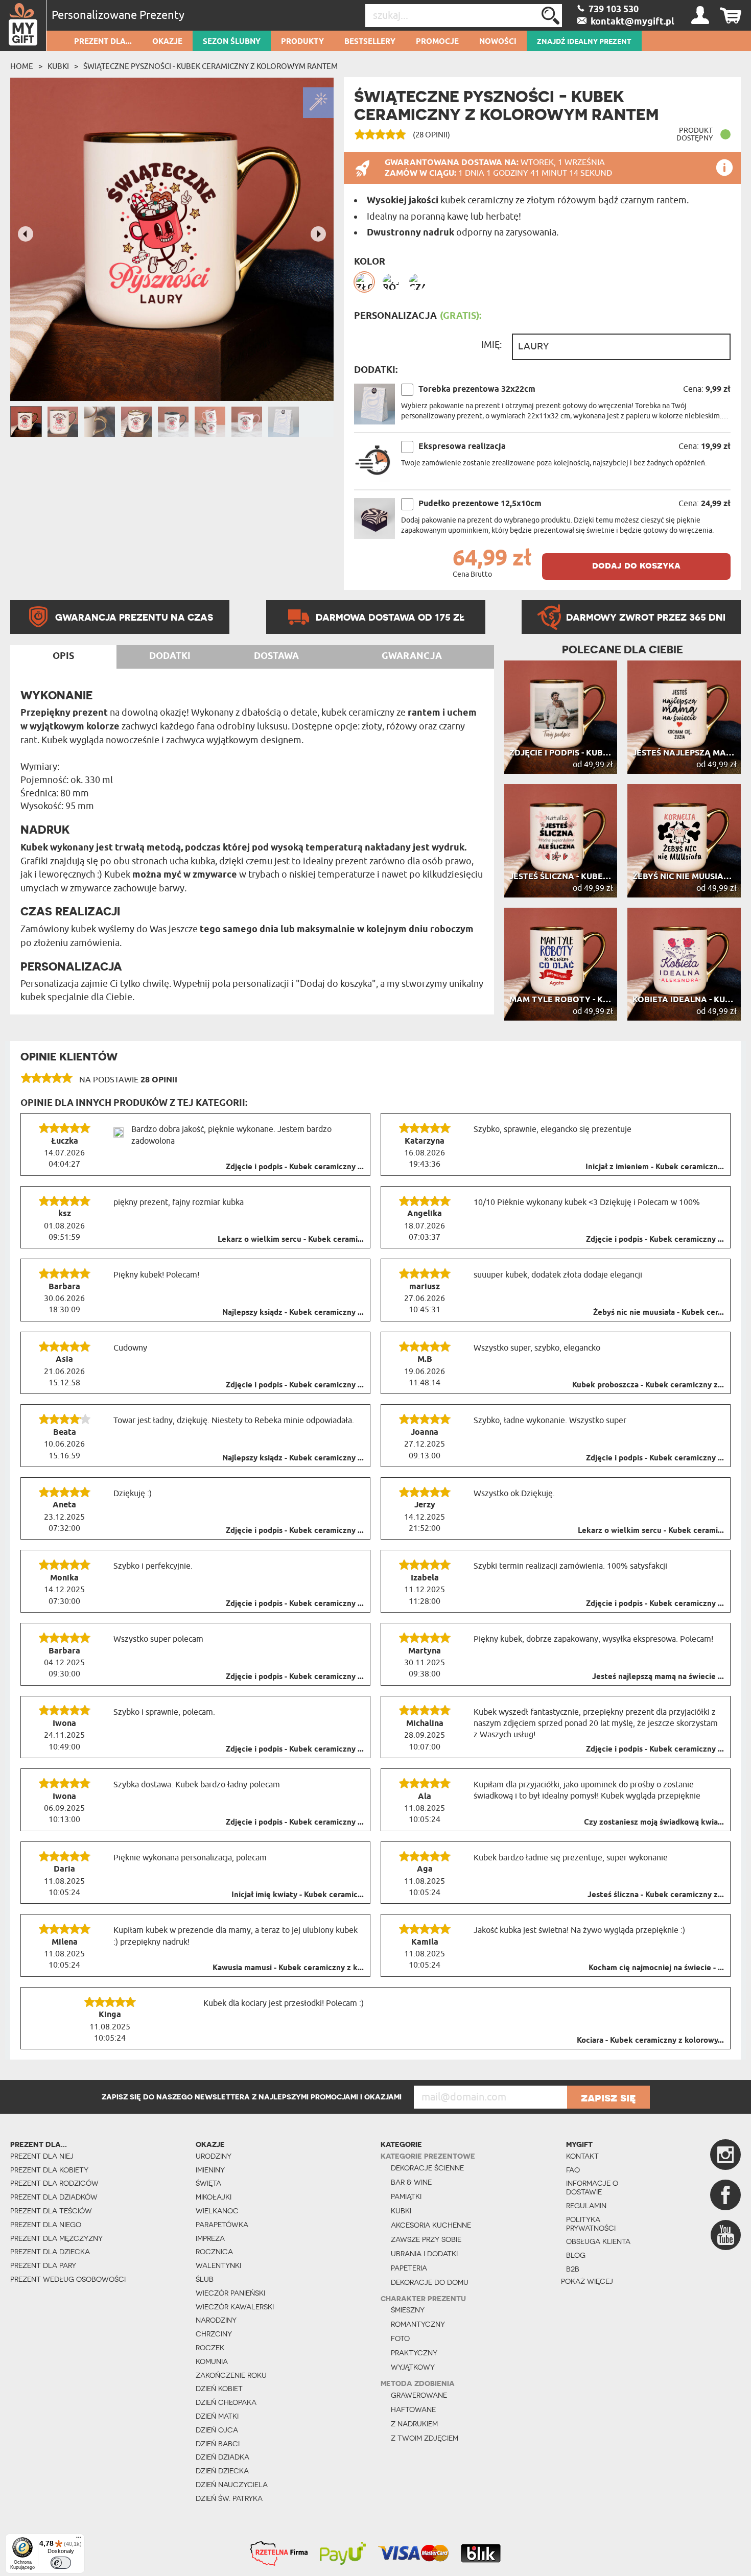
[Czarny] (417, 282)
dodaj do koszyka (636, 565)
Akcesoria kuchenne (431, 2225)
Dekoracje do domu (430, 2282)
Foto (400, 2338)
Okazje (167, 42)
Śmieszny (408, 2310)
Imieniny (210, 2170)
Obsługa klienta (598, 2241)
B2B (573, 2269)
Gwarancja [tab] (412, 656)
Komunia (212, 2361)
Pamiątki (406, 2196)
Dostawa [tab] (276, 656)
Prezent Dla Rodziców (54, 2183)
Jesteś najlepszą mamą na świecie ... (658, 1677)
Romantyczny (418, 2324)
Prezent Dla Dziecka (50, 2252)
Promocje (437, 42)
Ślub (205, 2279)
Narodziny (216, 2320)
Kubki (58, 66)
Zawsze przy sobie (426, 2239)
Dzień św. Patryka (229, 2498)
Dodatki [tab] (170, 656)
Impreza (210, 2238)
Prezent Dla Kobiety (49, 2170)
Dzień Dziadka (222, 2457)
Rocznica (214, 2252)
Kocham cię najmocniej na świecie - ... (656, 1968)
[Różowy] (391, 282)
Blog (576, 2255)
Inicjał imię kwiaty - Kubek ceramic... (298, 1895)
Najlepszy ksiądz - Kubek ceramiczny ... (293, 1313)
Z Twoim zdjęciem (425, 2438)
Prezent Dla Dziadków (54, 2197)
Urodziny (214, 2156)
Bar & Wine (411, 2182)
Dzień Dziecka (222, 2471)
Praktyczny (414, 2353)
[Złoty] (364, 282)
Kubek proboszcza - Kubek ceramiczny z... (648, 1385)
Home (22, 66)
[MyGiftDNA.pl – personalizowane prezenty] (23, 26)
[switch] (61, 2563)
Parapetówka (222, 2225)
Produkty (302, 42)
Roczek (210, 2348)
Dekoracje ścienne (427, 2168)
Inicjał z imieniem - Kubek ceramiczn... (655, 1167)
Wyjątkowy (413, 2367)
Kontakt (582, 2156)
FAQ (573, 2170)
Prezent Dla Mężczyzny (56, 2238)
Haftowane (413, 2409)
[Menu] (79, 2540)
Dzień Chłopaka (226, 2402)
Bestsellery (370, 42)
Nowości (498, 42)
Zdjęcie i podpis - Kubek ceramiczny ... (295, 1167)
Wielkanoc (217, 2211)
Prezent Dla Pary (43, 2265)
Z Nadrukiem (414, 2424)
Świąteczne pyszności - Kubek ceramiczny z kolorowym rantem (210, 66)
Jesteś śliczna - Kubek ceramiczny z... (656, 1895)
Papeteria (409, 2268)
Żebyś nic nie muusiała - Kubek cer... (659, 1313)
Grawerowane (419, 2395)
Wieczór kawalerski (235, 2307)
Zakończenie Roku (231, 2375)
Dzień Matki (217, 2416)
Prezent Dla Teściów (51, 2211)
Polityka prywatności (591, 2224)
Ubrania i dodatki (424, 2254)
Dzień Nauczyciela (232, 2485)
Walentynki (218, 2265)
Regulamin (586, 2206)
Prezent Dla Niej (42, 2156)
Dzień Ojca (217, 2430)
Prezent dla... (103, 42)
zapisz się (608, 2097)
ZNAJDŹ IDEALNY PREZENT (584, 42)
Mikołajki (214, 2197)
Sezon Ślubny (232, 42)
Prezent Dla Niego (46, 2225)
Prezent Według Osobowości (68, 2279)
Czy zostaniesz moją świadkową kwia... (654, 1823)
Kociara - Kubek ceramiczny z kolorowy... (650, 2041)
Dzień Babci (218, 2444)
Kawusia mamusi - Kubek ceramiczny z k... (288, 1968)
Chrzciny (214, 2334)
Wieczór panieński (230, 2293)
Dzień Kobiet (219, 2389)
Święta (208, 2183)
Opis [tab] (63, 656)
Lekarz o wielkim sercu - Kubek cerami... (291, 1240)
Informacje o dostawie (592, 2188)
